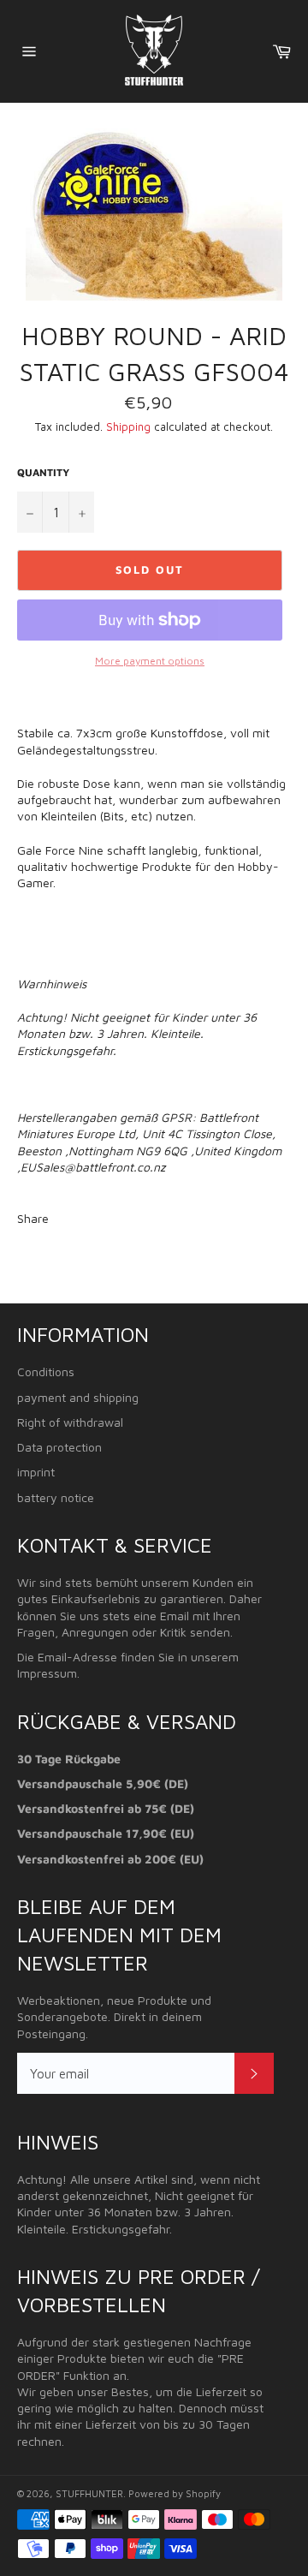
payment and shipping (78, 1397)
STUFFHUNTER (89, 2493)
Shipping (128, 426)
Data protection (59, 1447)
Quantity (43, 472)
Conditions (46, 1371)
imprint (36, 1472)
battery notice (56, 1497)
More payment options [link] (150, 661)
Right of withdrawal (70, 1422)
